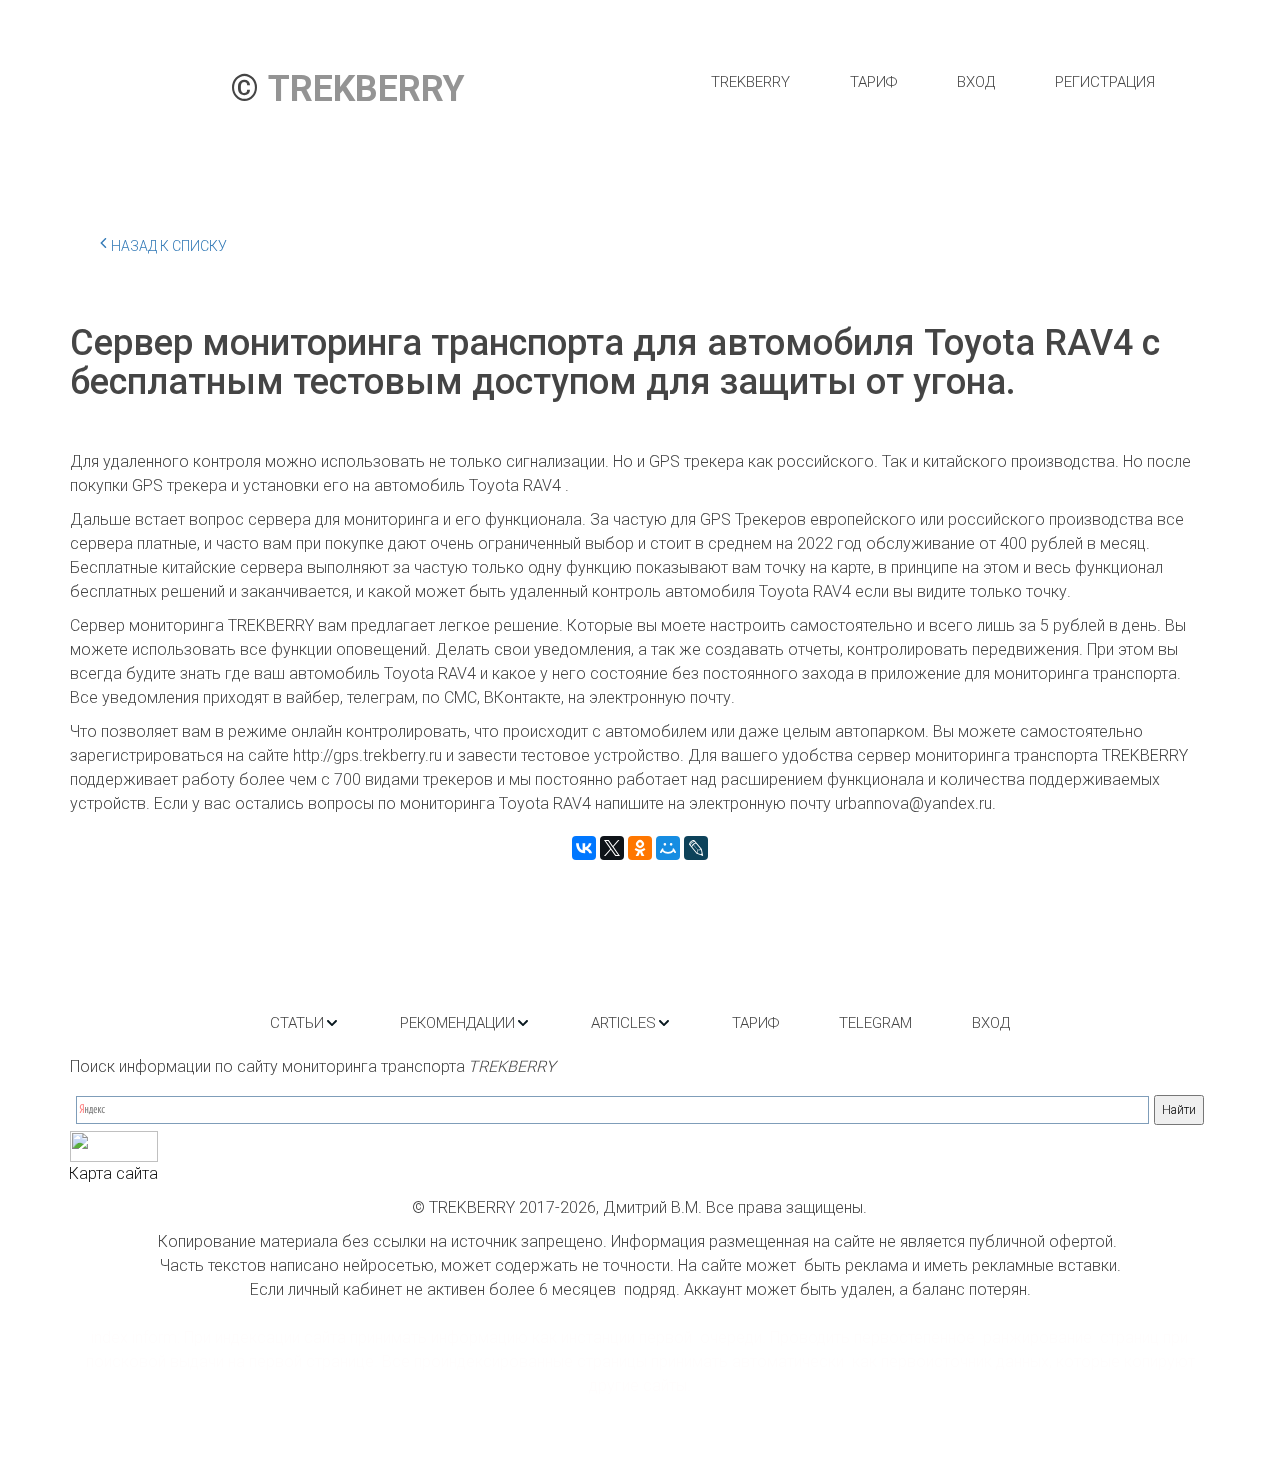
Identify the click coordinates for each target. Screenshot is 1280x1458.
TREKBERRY (750, 82)
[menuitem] (750, 82)
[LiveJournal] (696, 848)
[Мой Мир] (668, 848)
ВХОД (976, 82)
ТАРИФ (873, 82)
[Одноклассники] (640, 848)
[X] (612, 848)
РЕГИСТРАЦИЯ (1105, 82)
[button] (305, 1023)
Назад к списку (169, 246)
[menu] (932, 82)
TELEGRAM (875, 1023)
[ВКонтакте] (584, 848)
